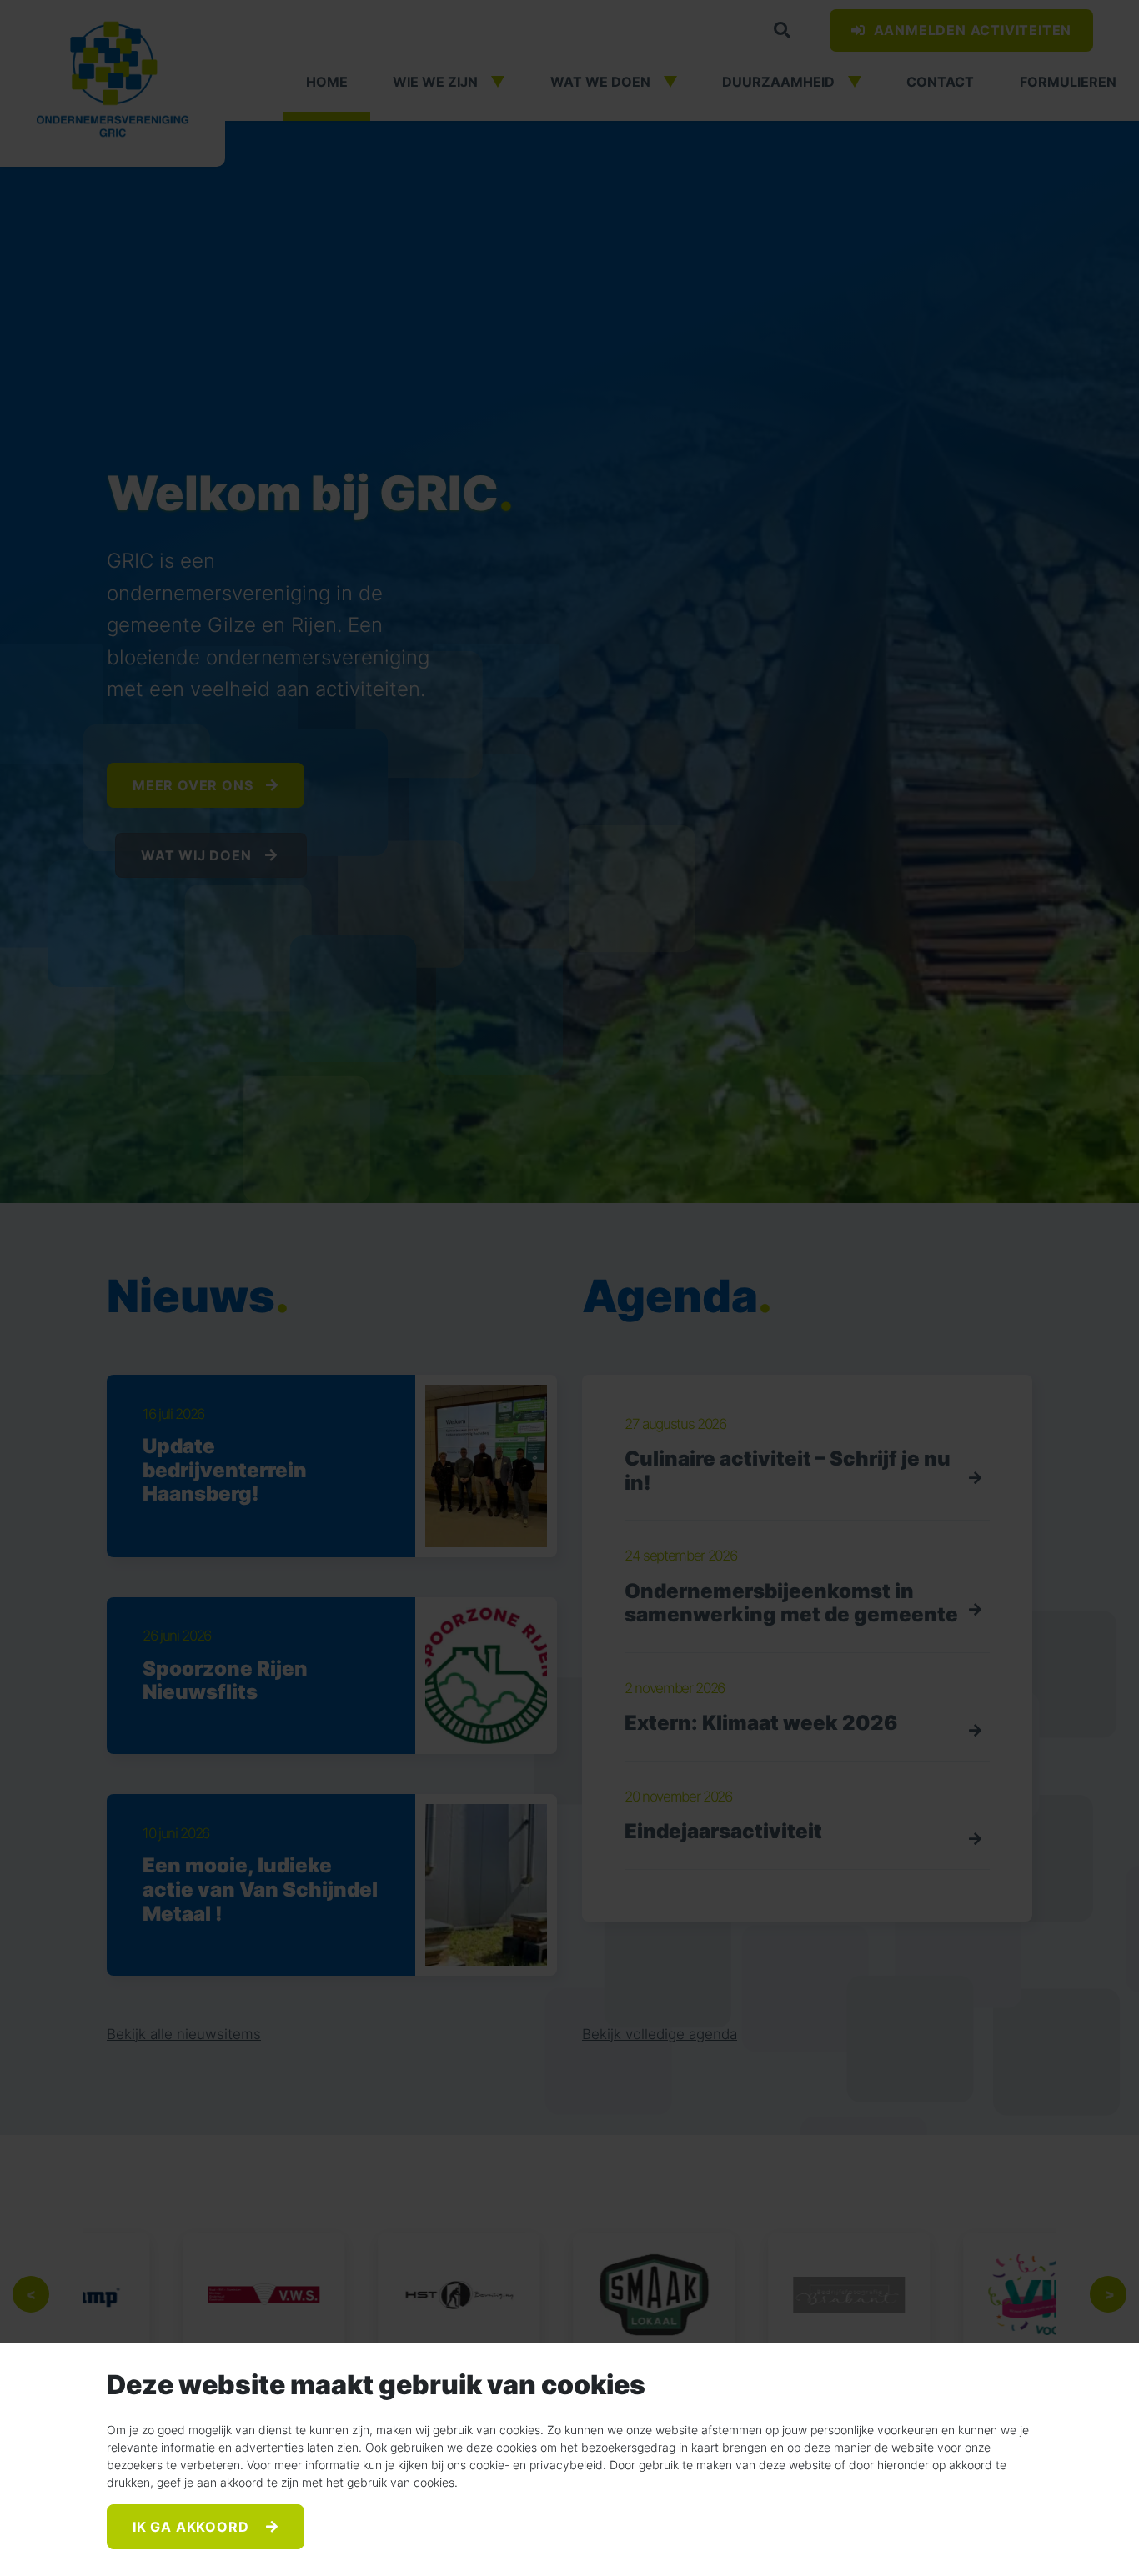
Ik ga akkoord (193, 2527)
